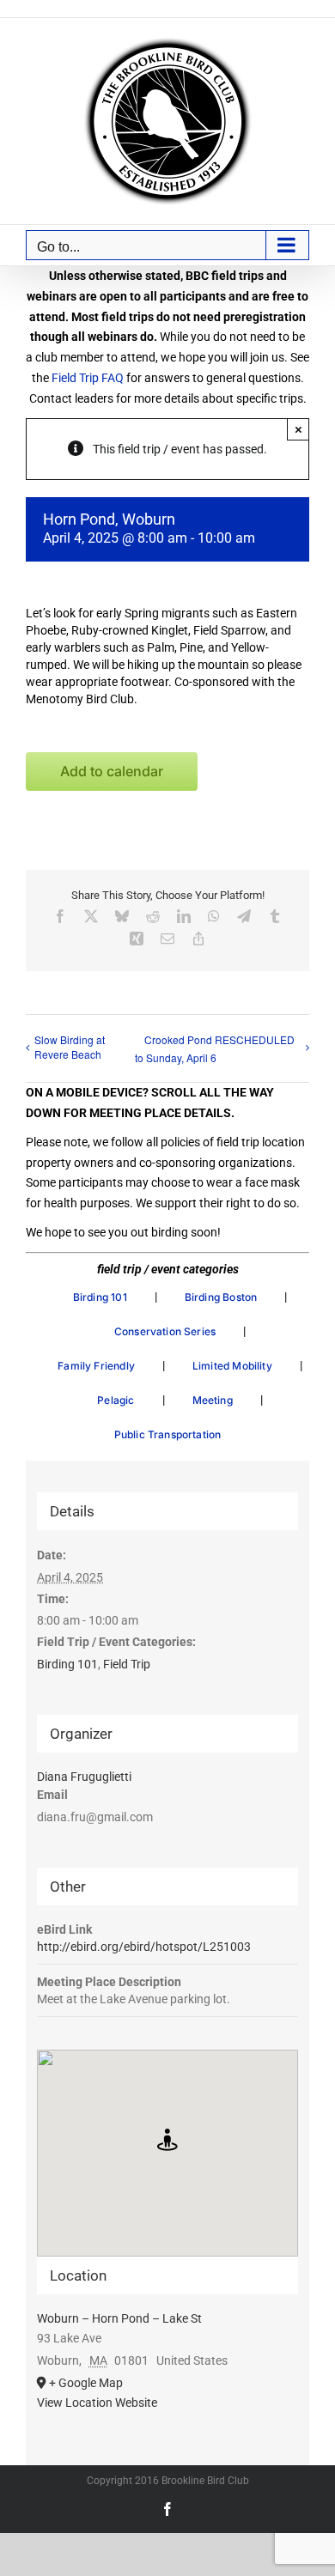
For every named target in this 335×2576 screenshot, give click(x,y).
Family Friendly (96, 1366)
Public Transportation (168, 1434)
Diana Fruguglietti (84, 1777)
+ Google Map (86, 2383)
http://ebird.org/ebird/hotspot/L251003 (144, 1947)
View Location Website (97, 2403)
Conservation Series (165, 1331)
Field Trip (127, 1664)
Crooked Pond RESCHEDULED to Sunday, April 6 (215, 1048)
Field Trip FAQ (88, 378)
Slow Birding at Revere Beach (70, 1047)
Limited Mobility (232, 1366)
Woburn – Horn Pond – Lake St (119, 2318)
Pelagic (116, 1400)
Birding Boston (221, 1297)
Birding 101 (100, 1297)
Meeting (213, 1400)
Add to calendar (112, 772)
